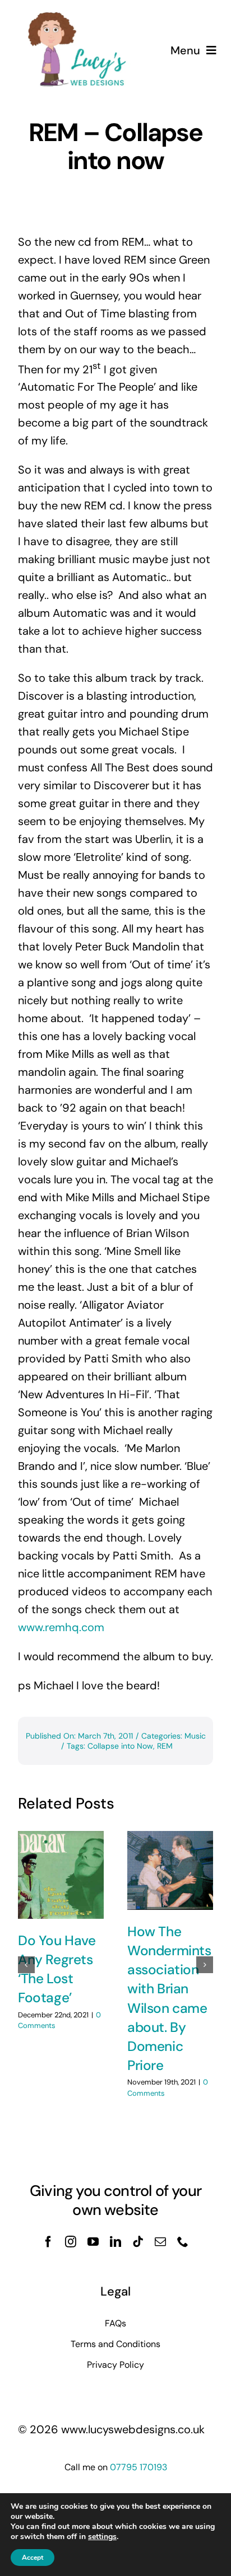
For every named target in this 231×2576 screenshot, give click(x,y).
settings (102, 2537)
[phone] (183, 2242)
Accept (33, 2558)
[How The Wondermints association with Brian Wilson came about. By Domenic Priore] (170, 1870)
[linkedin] (115, 2242)
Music (195, 1736)
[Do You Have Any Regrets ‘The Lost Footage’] (61, 1875)
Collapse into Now (120, 1746)
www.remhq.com (61, 1627)
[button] (26, 1965)
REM (165, 1746)
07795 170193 (138, 2467)
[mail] (160, 2242)
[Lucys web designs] (77, 16)
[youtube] (93, 2242)
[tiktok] (138, 2242)
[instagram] (71, 2242)
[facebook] (48, 2242)
